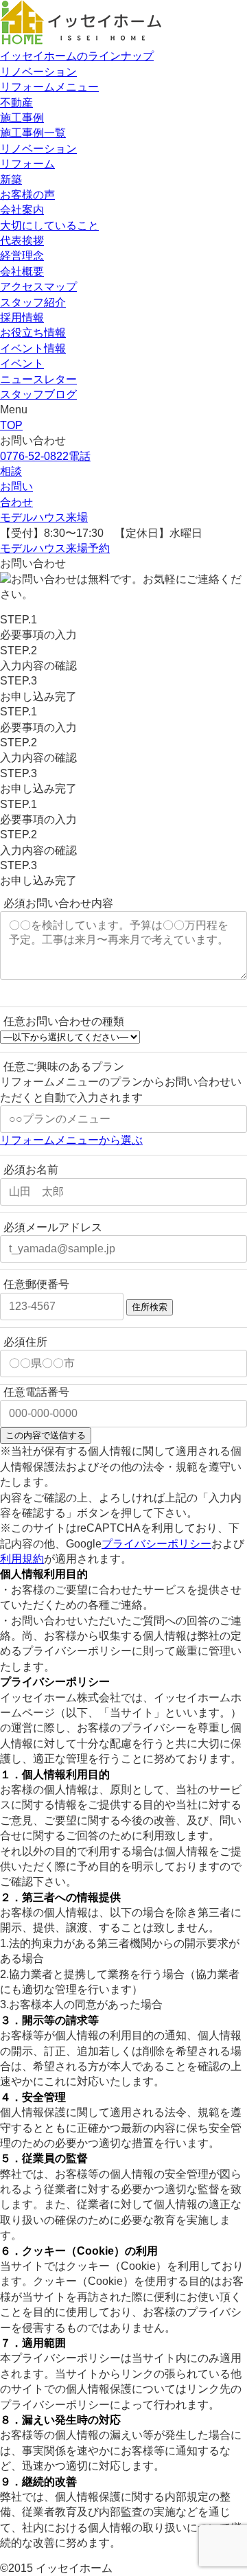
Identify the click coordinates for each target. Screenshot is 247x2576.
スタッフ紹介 (33, 302)
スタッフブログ (38, 394)
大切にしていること (49, 226)
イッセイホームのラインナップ (77, 56)
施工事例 (22, 118)
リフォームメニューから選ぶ (71, 1140)
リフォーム (27, 164)
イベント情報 (33, 348)
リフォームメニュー (49, 87)
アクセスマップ (38, 287)
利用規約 (22, 1559)
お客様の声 (27, 195)
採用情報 (22, 318)
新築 (11, 180)
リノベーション (38, 72)
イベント (22, 364)
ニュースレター (38, 379)
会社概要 (22, 272)
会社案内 (22, 210)
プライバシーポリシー (156, 1544)
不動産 (16, 103)
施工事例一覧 (33, 133)
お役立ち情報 (33, 333)
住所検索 (150, 1307)
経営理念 (22, 256)
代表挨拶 (22, 241)
